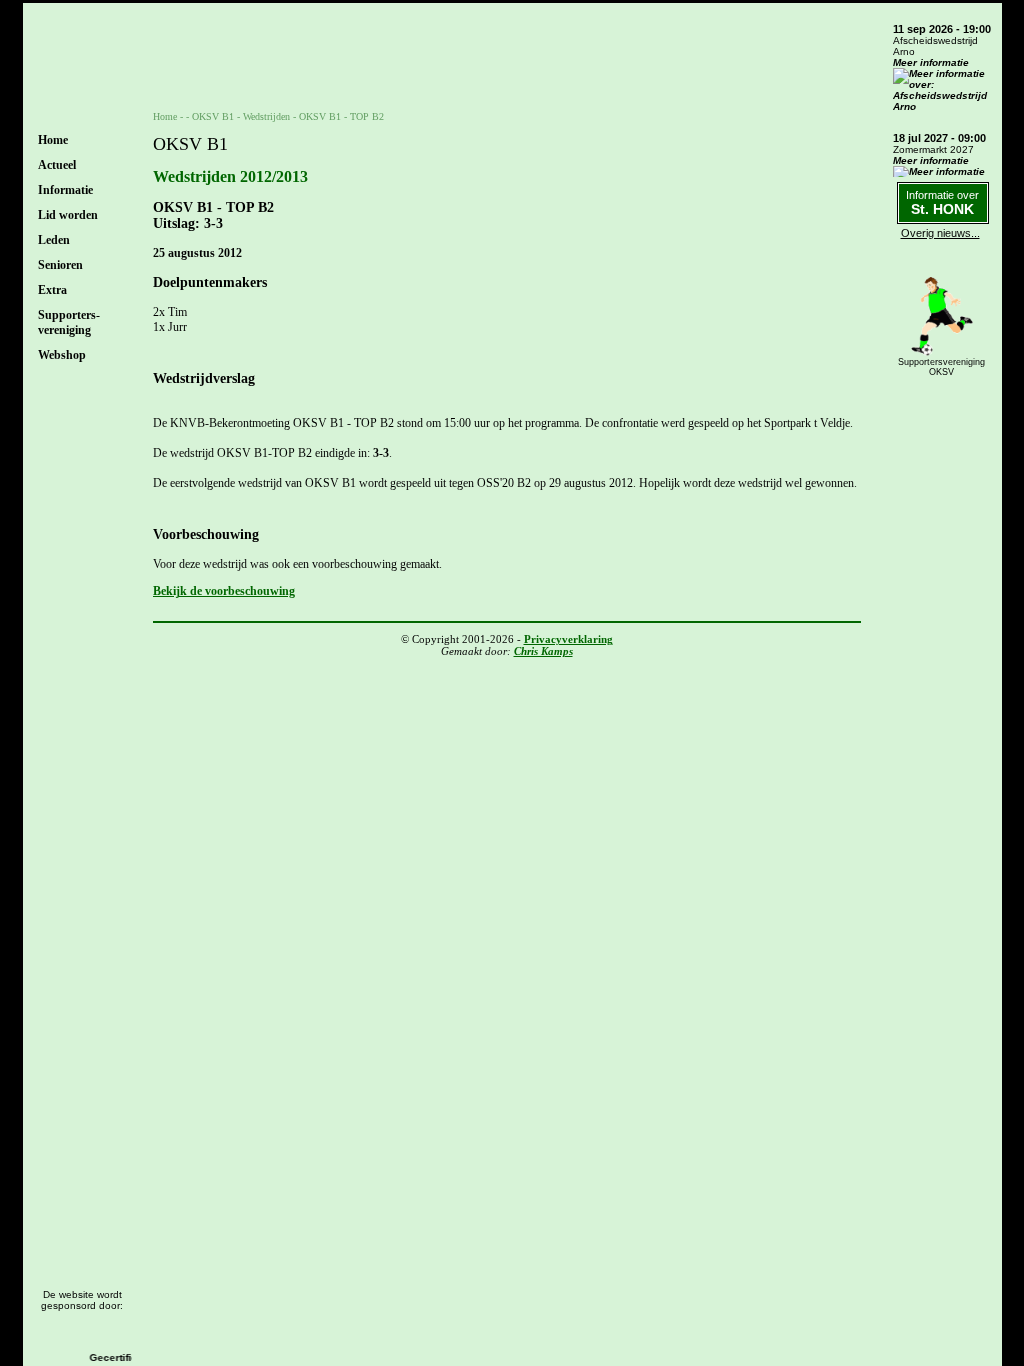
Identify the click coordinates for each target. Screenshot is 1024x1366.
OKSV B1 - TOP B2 (341, 116)
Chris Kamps (543, 651)
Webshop (62, 355)
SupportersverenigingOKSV (941, 367)
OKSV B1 (213, 116)
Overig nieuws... (940, 233)
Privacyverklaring (568, 639)
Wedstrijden (266, 116)
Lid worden (68, 215)
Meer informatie (931, 62)
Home (53, 140)
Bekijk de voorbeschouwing (224, 591)
